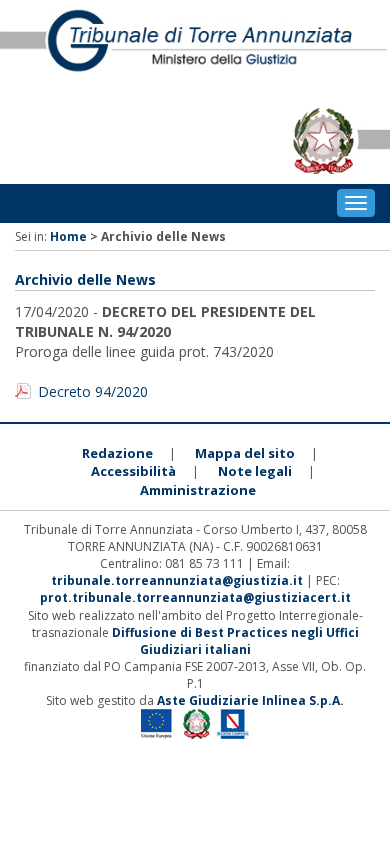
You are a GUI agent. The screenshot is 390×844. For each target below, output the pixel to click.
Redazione (117, 453)
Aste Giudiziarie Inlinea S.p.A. (250, 700)
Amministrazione (198, 490)
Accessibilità (133, 471)
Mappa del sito (245, 453)
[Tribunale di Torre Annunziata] (195, 49)
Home (68, 236)
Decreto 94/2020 (93, 391)
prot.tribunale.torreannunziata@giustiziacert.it (195, 597)
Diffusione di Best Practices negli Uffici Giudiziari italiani (235, 641)
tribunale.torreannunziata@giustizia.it (178, 580)
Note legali (255, 471)
